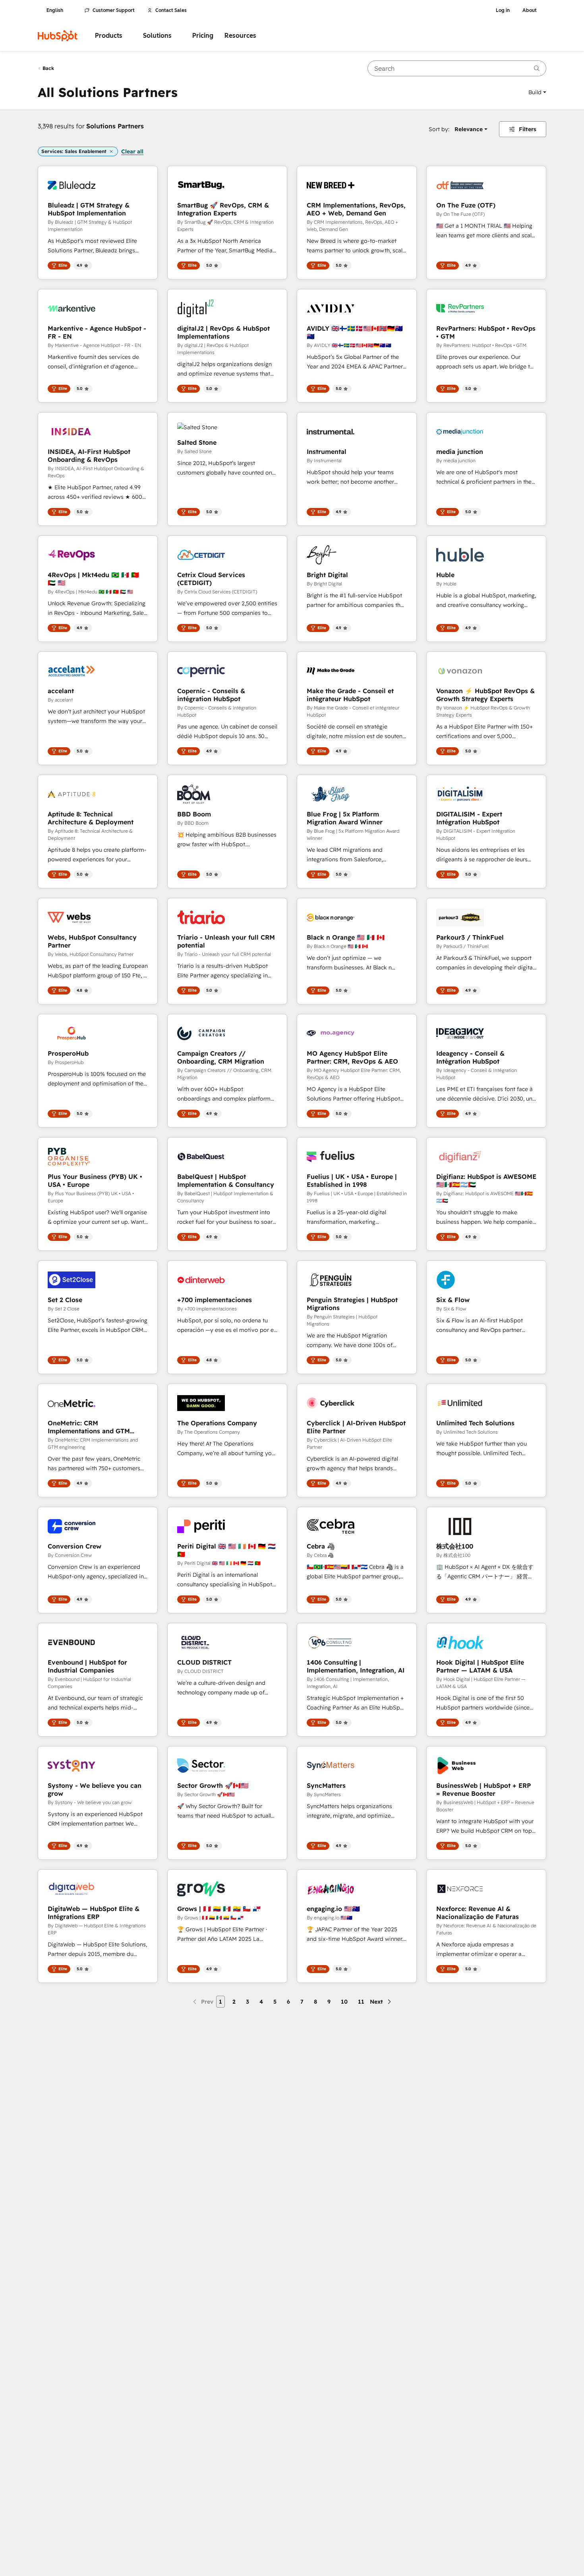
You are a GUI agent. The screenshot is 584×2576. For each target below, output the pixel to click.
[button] (537, 92)
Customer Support (114, 10)
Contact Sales (171, 10)
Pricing (203, 36)
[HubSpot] (58, 36)
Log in (503, 10)
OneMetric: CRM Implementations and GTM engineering (89, 1427)
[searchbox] (457, 68)
